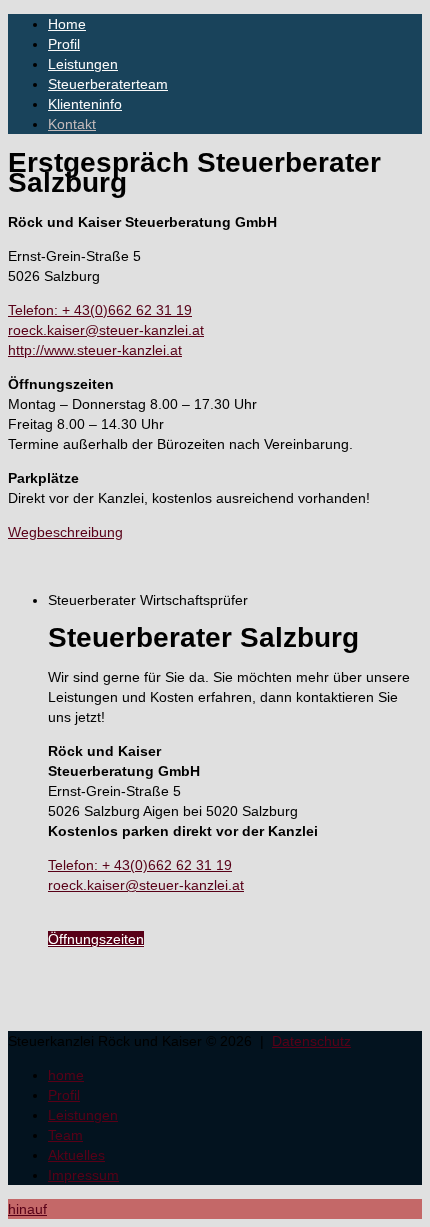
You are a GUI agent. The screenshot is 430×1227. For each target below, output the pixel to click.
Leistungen (83, 64)
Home (67, 24)
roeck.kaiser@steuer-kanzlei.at (106, 330)
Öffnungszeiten (96, 939)
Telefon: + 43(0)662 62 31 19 (100, 310)
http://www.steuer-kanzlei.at (95, 350)
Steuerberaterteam (108, 84)
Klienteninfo (85, 104)
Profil (64, 44)
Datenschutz (311, 1041)
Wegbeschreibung (65, 532)
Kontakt (72, 124)
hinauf (27, 1209)
